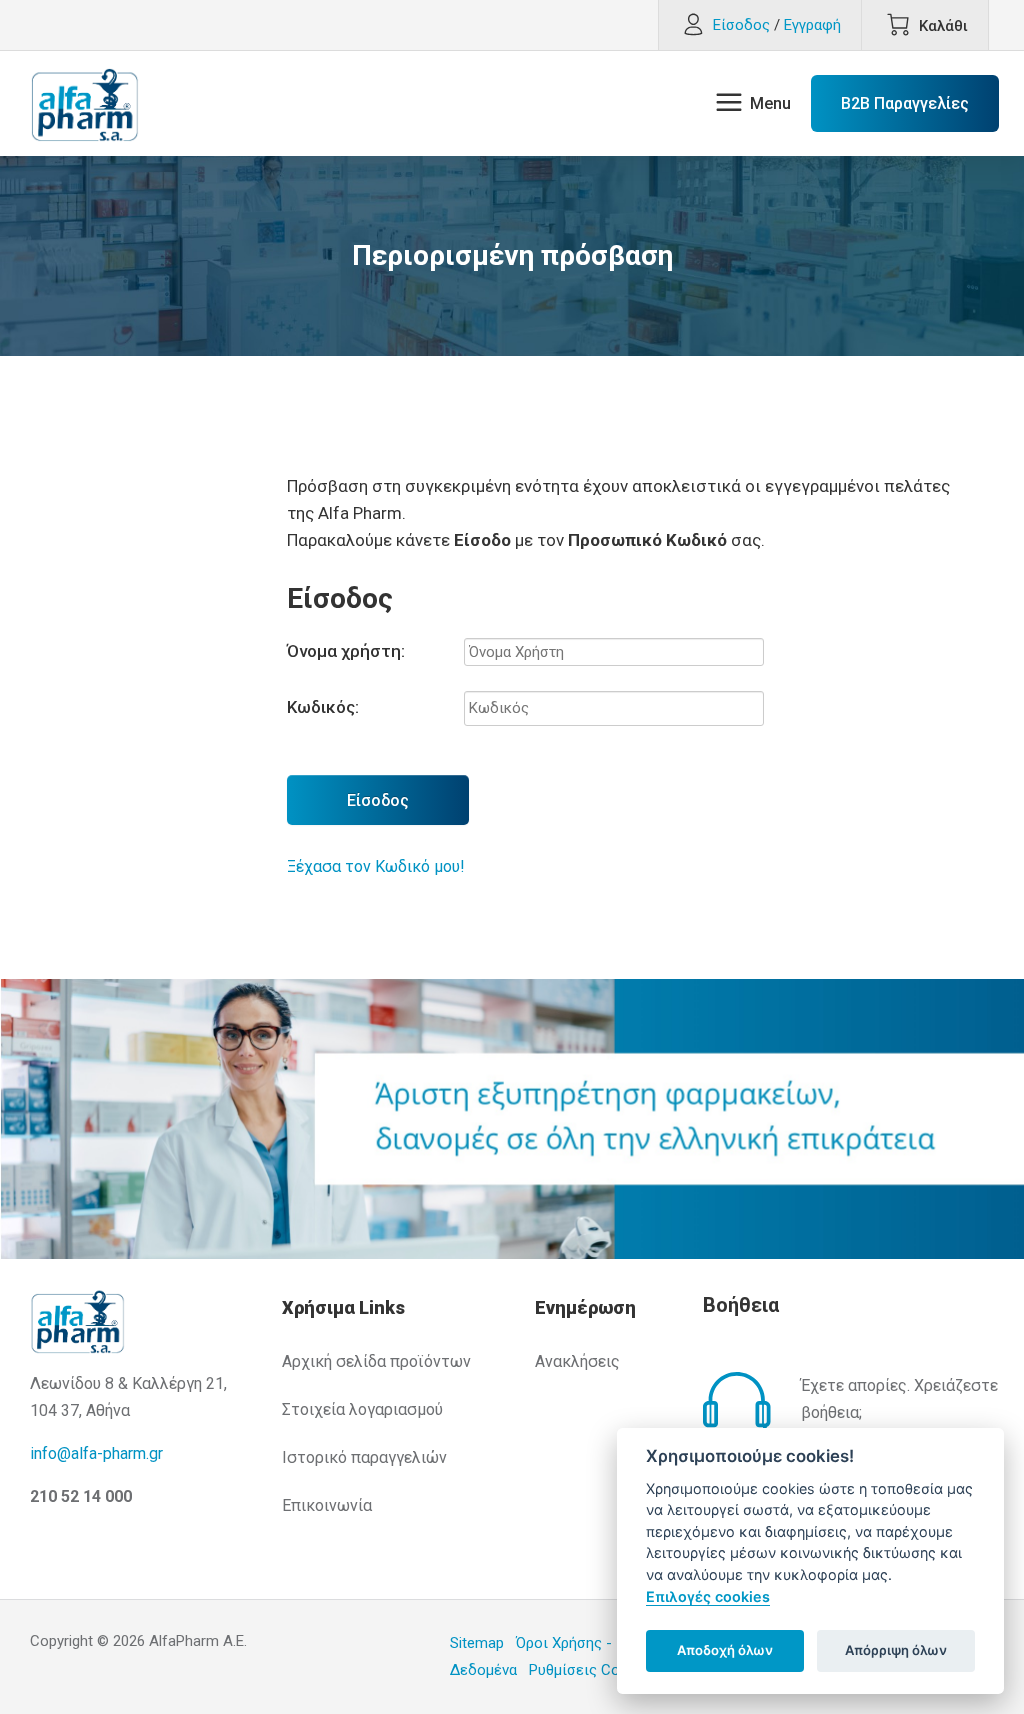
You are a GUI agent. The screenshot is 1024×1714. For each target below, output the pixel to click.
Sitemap (477, 1643)
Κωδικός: (323, 707)
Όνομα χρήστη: (346, 651)
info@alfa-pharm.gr (96, 1453)
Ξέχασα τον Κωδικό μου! (376, 866)
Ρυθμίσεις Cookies (592, 1670)
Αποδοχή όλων (725, 1650)
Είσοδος (378, 800)
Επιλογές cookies (708, 1596)
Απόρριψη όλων (896, 1650)
